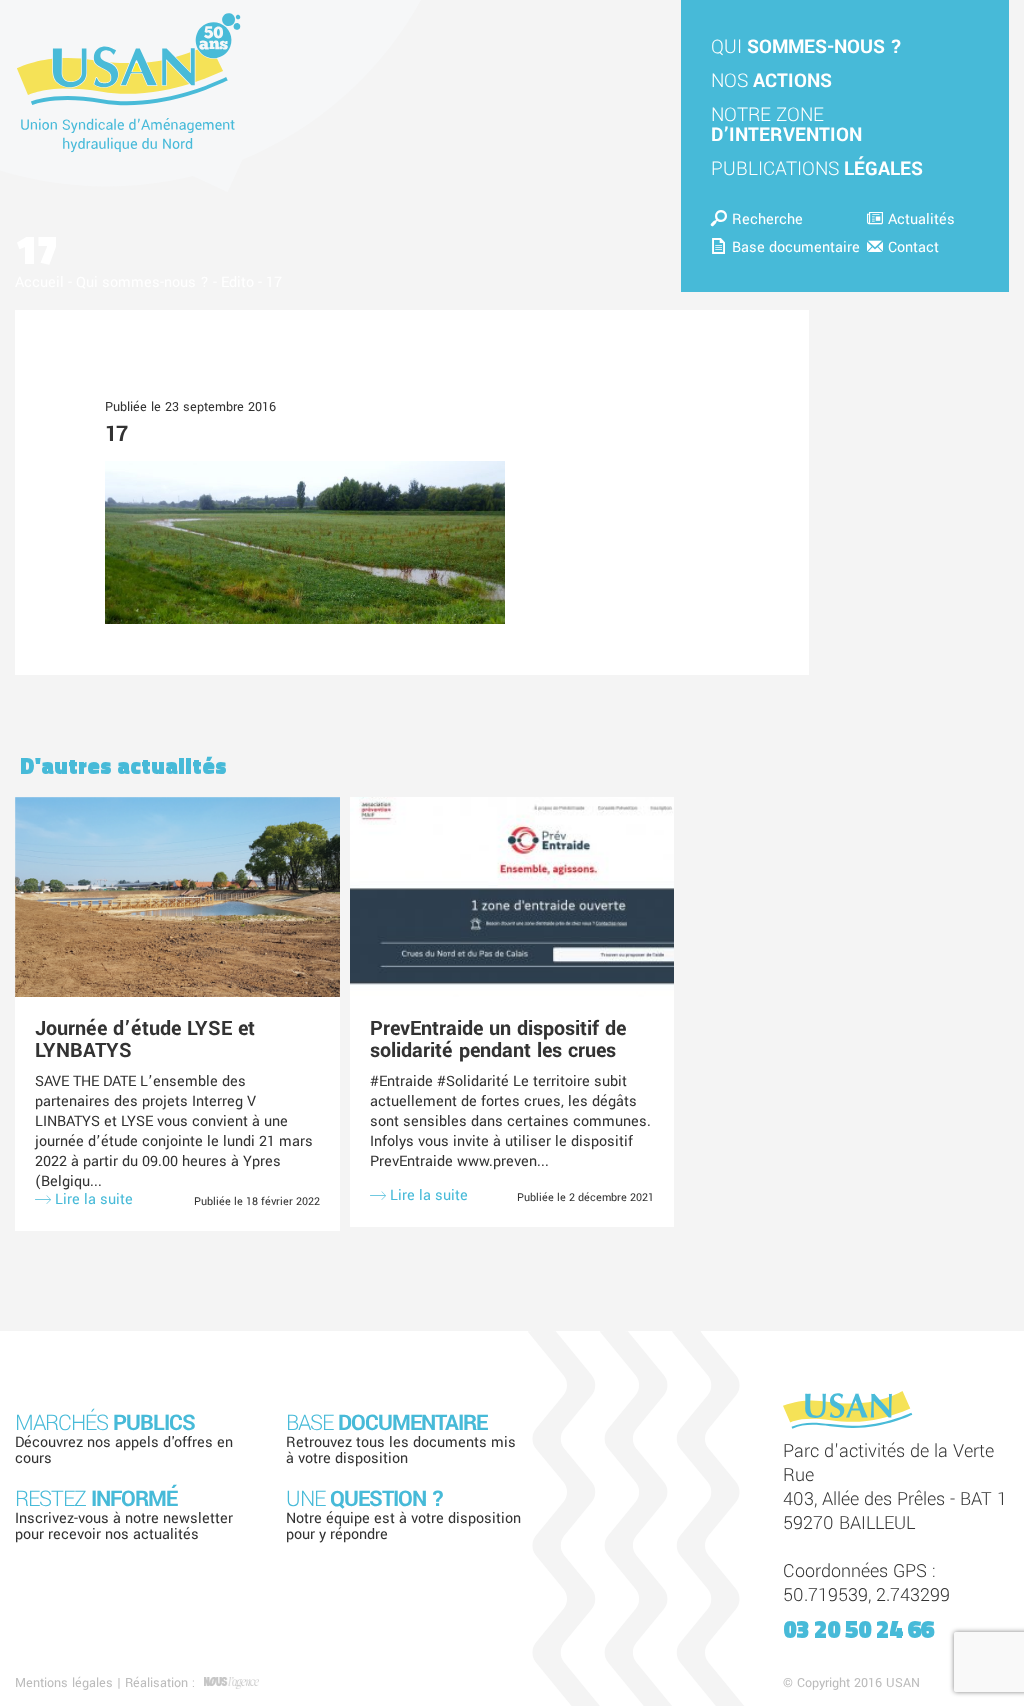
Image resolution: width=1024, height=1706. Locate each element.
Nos (771, 81)
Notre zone (786, 125)
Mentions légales (64, 1683)
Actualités (921, 219)
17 (116, 434)
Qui (806, 47)
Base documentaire (796, 247)
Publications (817, 169)
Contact (913, 247)
